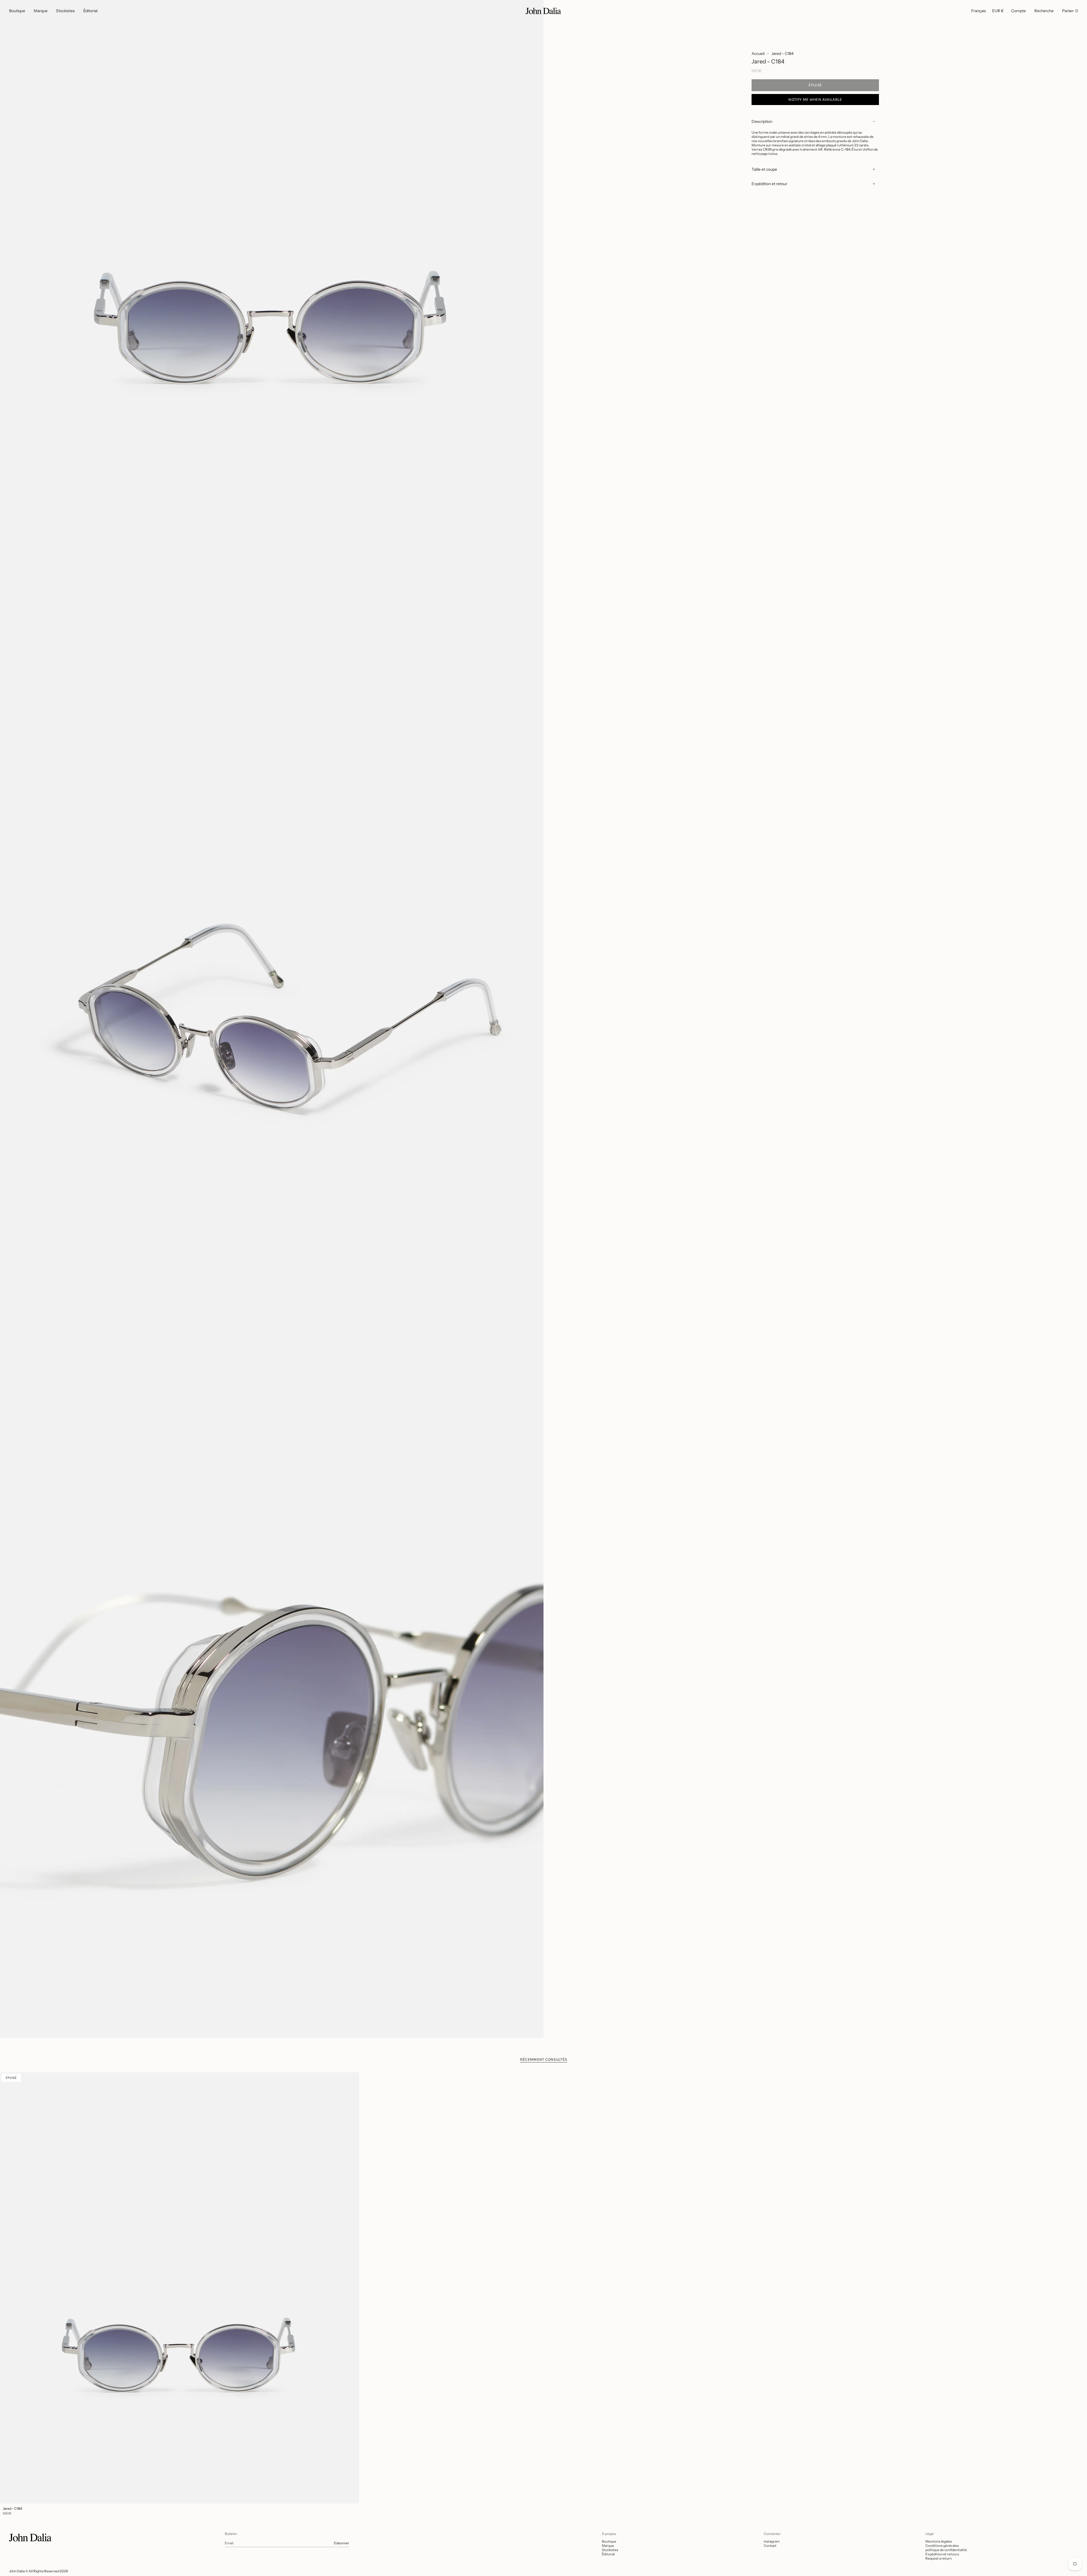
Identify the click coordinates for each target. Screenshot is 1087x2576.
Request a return (939, 2558)
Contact (770, 2546)
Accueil (758, 54)
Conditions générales (942, 2546)
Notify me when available (815, 100)
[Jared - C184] (180, 2288)
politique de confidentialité (946, 2550)
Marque (608, 2546)
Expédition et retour (769, 184)
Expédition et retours (942, 2554)
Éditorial (608, 2554)
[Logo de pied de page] (30, 2537)
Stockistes (610, 2550)
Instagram (772, 2541)
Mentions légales (939, 2541)
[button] (17, 11)
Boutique (609, 2541)
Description (762, 121)
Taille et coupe (764, 169)
